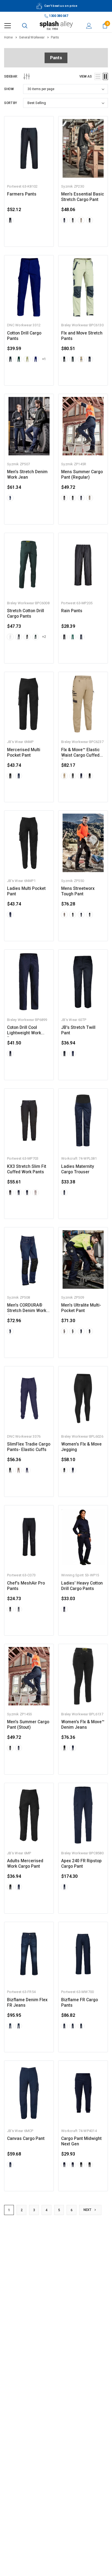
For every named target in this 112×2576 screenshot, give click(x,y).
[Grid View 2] (105, 76)
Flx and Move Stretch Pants (82, 336)
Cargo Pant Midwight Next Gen (81, 2141)
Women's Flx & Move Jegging (81, 1447)
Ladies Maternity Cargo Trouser (78, 1169)
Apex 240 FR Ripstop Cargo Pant (81, 1864)
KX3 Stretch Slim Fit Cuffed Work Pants (27, 1169)
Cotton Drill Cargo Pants (24, 336)
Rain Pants (72, 611)
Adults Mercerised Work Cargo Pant (25, 1864)
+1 (44, 359)
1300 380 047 (58, 16)
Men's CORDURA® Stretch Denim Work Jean (27, 1308)
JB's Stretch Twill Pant (78, 1030)
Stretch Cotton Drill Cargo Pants (26, 614)
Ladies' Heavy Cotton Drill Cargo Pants (82, 1586)
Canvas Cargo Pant (26, 2139)
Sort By (10, 103)
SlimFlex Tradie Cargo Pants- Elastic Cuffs (29, 1447)
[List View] (98, 76)
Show (9, 89)
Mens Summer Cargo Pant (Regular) (82, 475)
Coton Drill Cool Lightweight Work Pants (24, 1030)
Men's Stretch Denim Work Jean (27, 475)
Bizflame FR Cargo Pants (80, 2003)
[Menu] (8, 26)
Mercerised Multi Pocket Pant (24, 753)
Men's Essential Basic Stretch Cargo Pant (83, 197)
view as (86, 76)
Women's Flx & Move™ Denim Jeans (83, 1725)
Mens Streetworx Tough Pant (78, 891)
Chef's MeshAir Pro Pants (26, 1586)
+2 (44, 637)
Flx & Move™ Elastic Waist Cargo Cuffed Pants (80, 753)
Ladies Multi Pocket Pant (26, 891)
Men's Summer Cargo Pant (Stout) (28, 1725)
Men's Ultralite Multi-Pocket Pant (81, 1308)
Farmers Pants (22, 194)
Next (88, 2210)
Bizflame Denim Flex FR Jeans (27, 2003)
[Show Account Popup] (89, 26)
